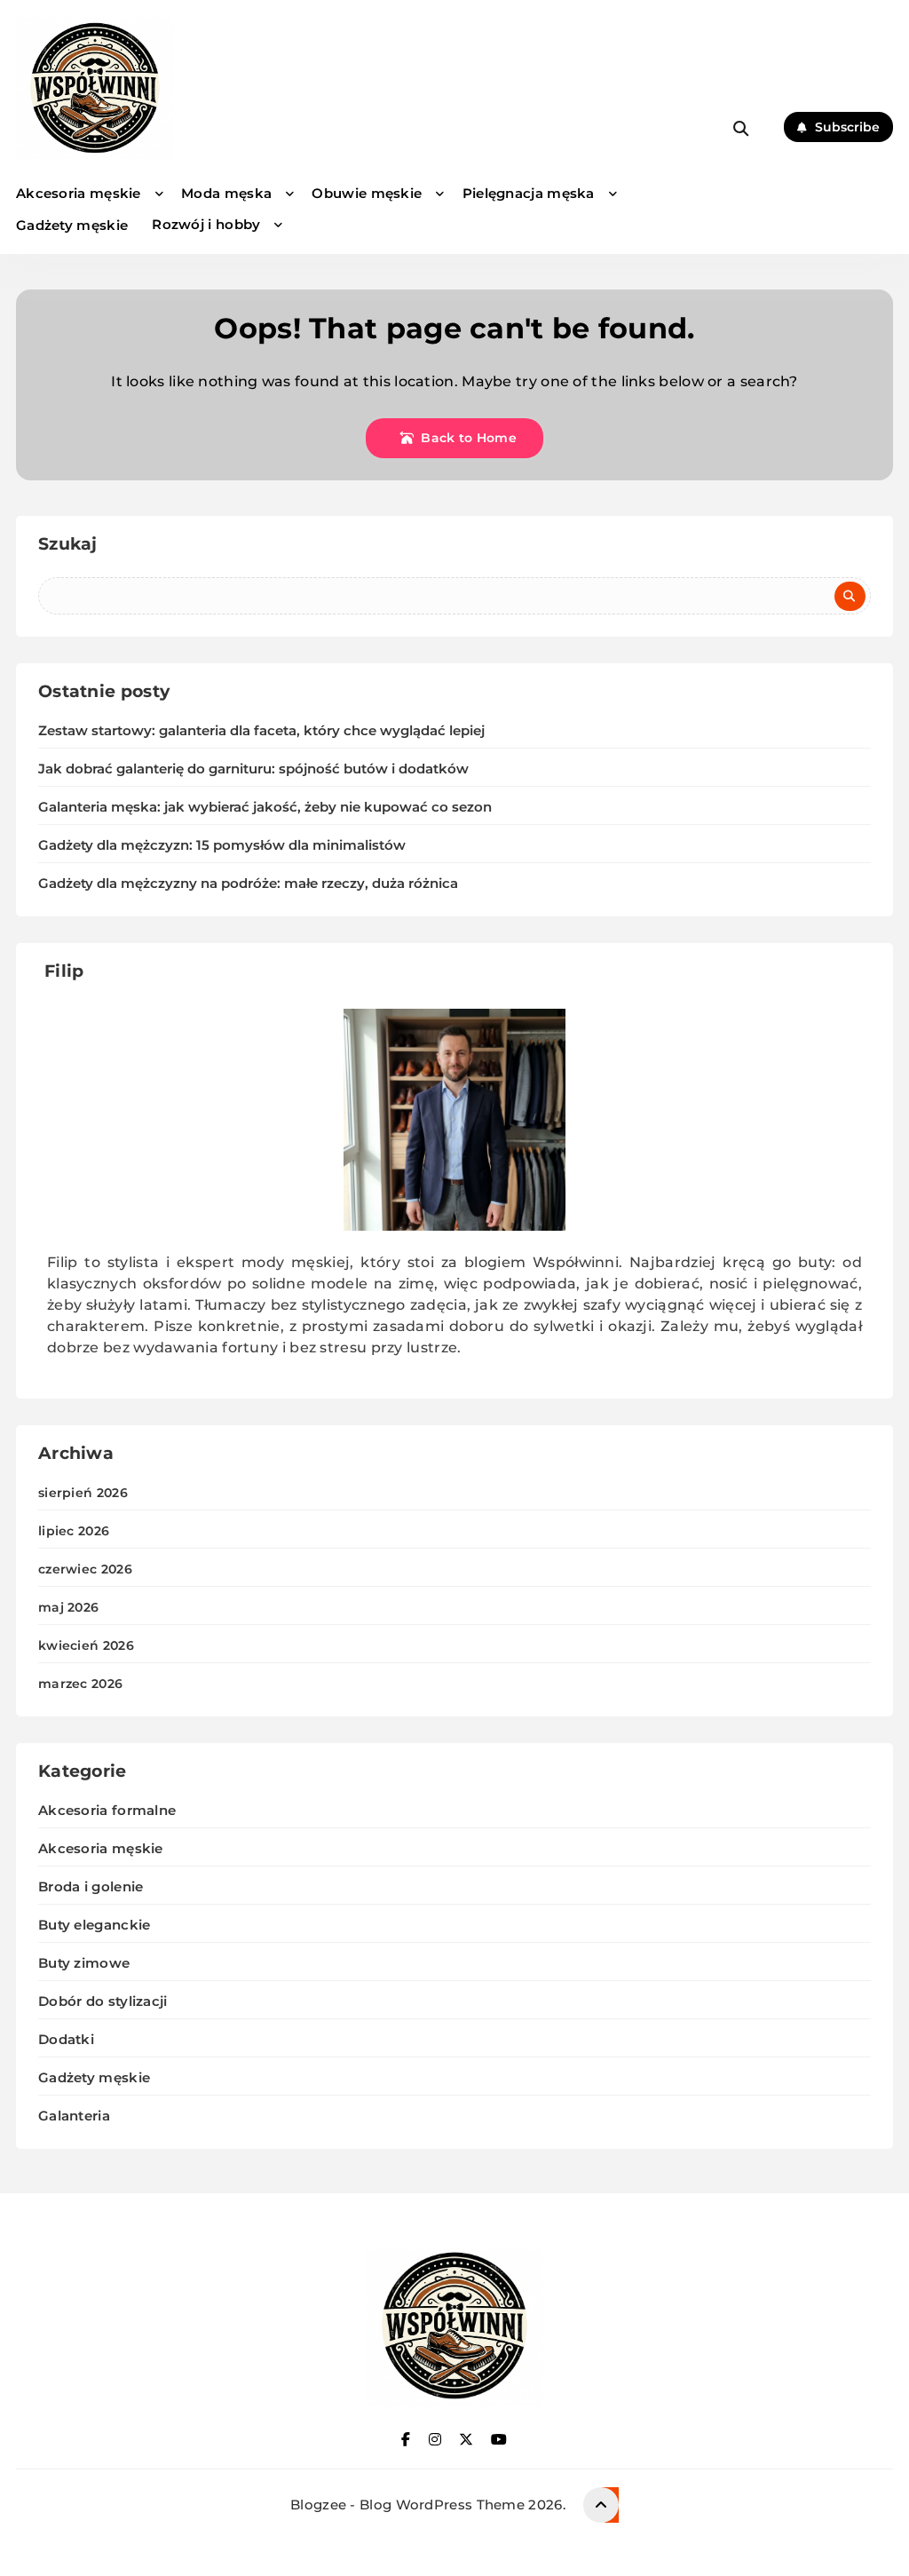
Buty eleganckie (95, 1925)
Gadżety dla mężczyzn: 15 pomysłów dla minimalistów (222, 845)
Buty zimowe (84, 1963)
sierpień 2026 (83, 1493)
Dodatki (66, 2039)
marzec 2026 (80, 1684)
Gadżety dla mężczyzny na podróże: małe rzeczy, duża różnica (248, 884)
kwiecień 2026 (86, 1645)
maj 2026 (68, 1607)
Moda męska (226, 193)
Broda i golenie (91, 1886)
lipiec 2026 (74, 1531)
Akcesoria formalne (107, 1810)
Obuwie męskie (367, 193)
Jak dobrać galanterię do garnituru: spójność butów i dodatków (253, 769)
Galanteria (74, 2116)
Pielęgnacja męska (529, 193)
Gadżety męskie (72, 225)
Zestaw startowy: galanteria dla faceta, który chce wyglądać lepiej (261, 731)
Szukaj (68, 544)
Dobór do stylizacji (103, 2001)
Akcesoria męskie (79, 193)
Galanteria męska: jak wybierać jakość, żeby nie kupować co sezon (265, 807)
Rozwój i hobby (206, 224)
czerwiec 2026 (85, 1569)
